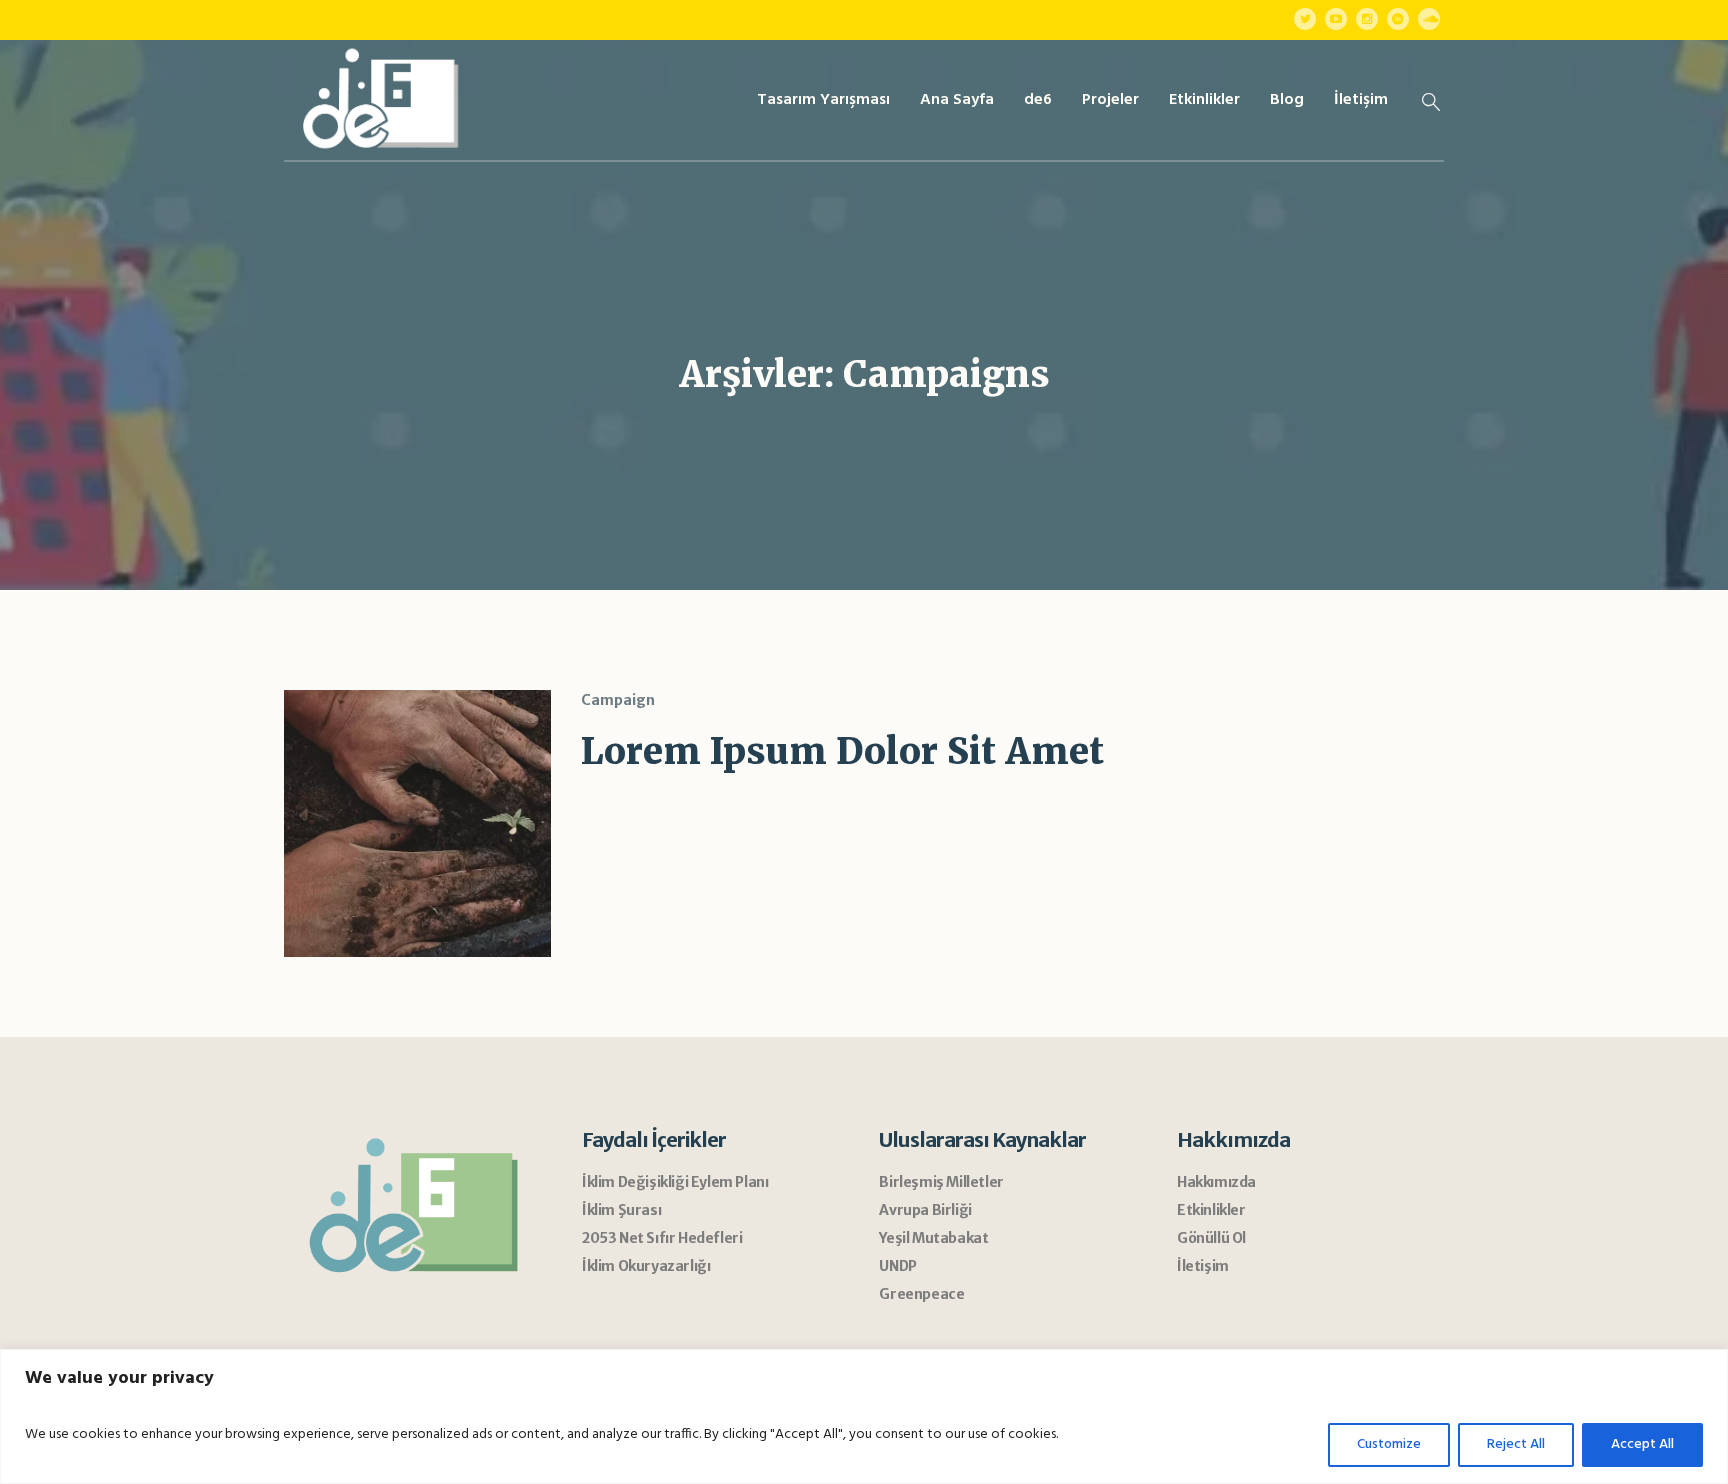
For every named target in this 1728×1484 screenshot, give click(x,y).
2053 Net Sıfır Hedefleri (662, 1238)
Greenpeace (921, 1294)
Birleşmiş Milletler (941, 1182)
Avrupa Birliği (925, 1210)
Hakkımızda (1216, 1182)
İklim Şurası (621, 1210)
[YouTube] (1336, 19)
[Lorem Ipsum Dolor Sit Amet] (417, 823)
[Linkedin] (1398, 19)
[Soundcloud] (1429, 19)
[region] (864, 1416)
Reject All (1516, 1444)
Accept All (1642, 1444)
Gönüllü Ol (1211, 1238)
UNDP (897, 1266)
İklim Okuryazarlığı (646, 1266)
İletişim (1203, 1266)
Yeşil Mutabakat (933, 1238)
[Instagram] (1367, 19)
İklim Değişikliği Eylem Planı (675, 1182)
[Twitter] (1305, 19)
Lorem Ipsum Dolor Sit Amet (842, 751)
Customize (1389, 1444)
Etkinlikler (1211, 1210)
